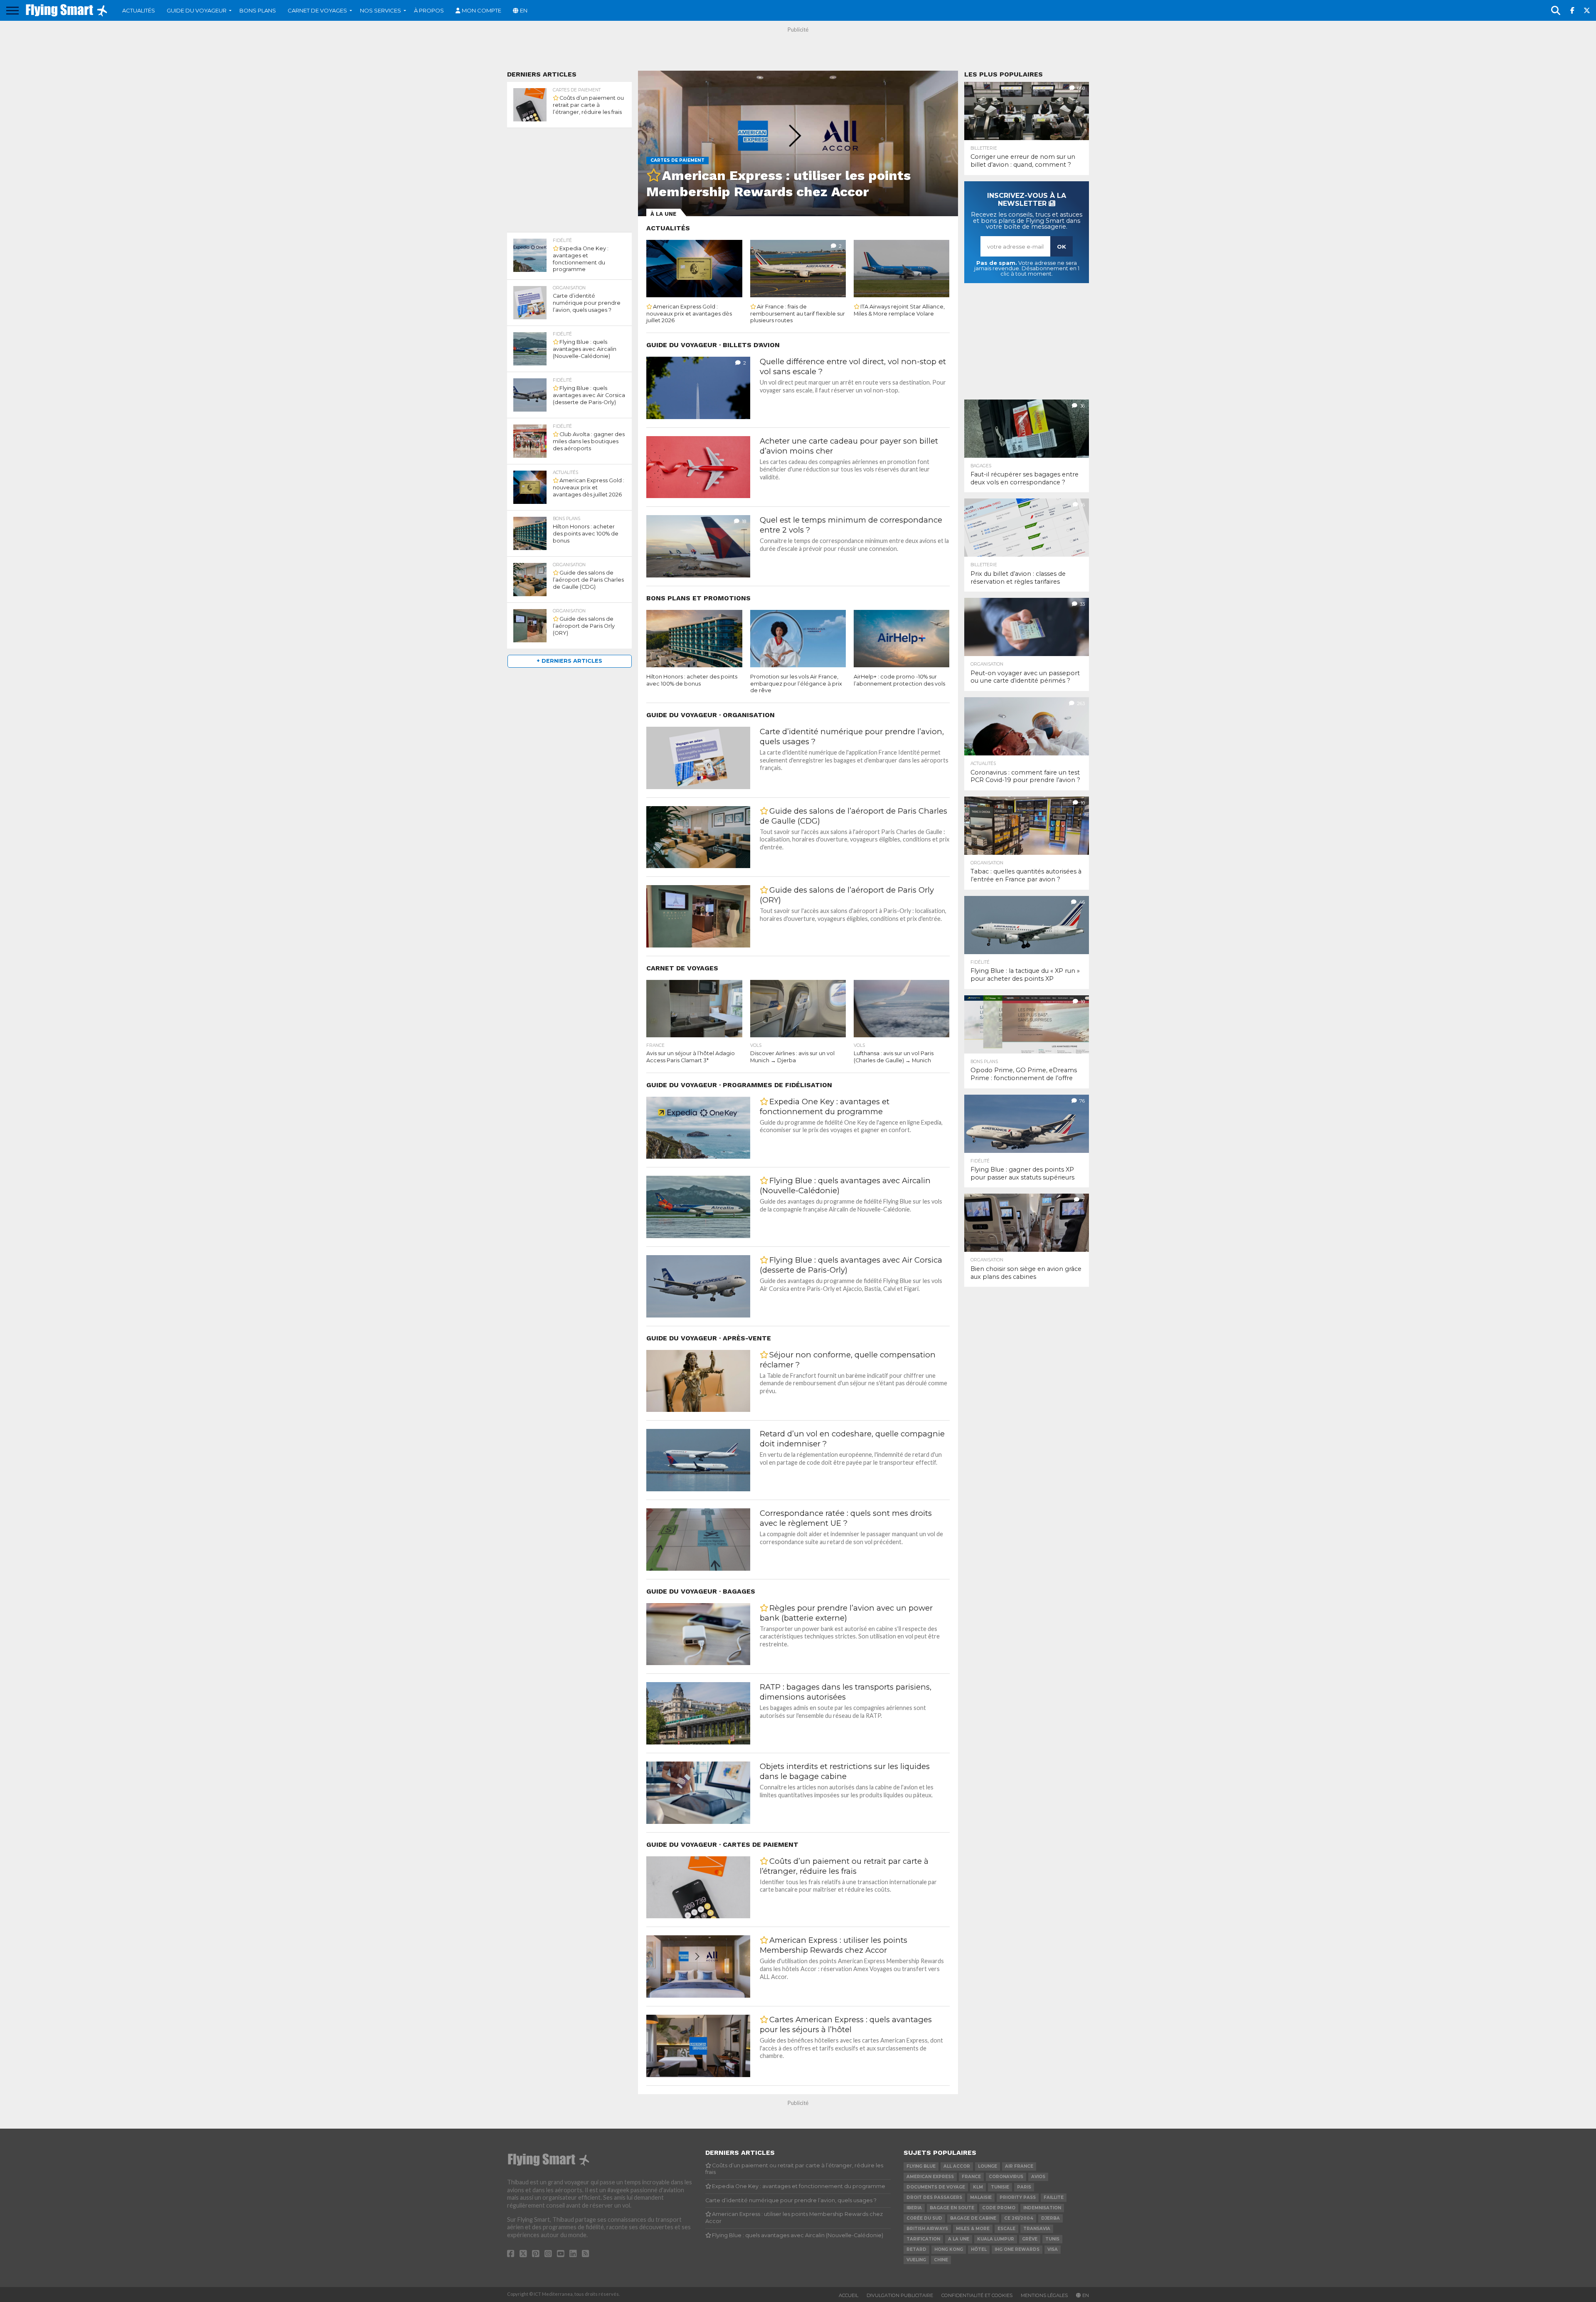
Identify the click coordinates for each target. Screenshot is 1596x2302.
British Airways (927, 2229)
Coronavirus (1006, 2177)
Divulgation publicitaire (900, 2295)
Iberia (914, 2208)
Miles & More (973, 2229)
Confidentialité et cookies (977, 2295)
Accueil (848, 2295)
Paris (1024, 2187)
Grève (1030, 2239)
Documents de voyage (936, 2187)
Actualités (139, 10)
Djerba (1050, 2218)
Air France (1019, 2166)
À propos (429, 10)
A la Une (959, 2239)
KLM (978, 2187)
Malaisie (981, 2197)
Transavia (1037, 2229)
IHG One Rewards (1017, 2249)
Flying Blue (921, 2166)
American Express (930, 2177)
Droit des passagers (934, 2197)
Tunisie (1000, 2187)
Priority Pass (1018, 2197)
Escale (1006, 2229)
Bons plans (258, 10)
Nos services (381, 10)
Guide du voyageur (197, 10)
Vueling (916, 2260)
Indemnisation (1042, 2208)
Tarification (923, 2239)
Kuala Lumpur (996, 2239)
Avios (1038, 2177)
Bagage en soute (952, 2208)
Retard (916, 2249)
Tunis (1052, 2239)
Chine (941, 2260)
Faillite (1054, 2197)
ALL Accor (957, 2166)
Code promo (999, 2208)
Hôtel (979, 2249)
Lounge (988, 2166)
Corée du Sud (924, 2218)
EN (524, 10)
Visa (1053, 2249)
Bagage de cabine (973, 2218)
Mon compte (482, 10)
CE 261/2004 (1019, 2218)
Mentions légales (1044, 2295)
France (971, 2177)
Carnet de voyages (317, 10)
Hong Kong (949, 2249)
